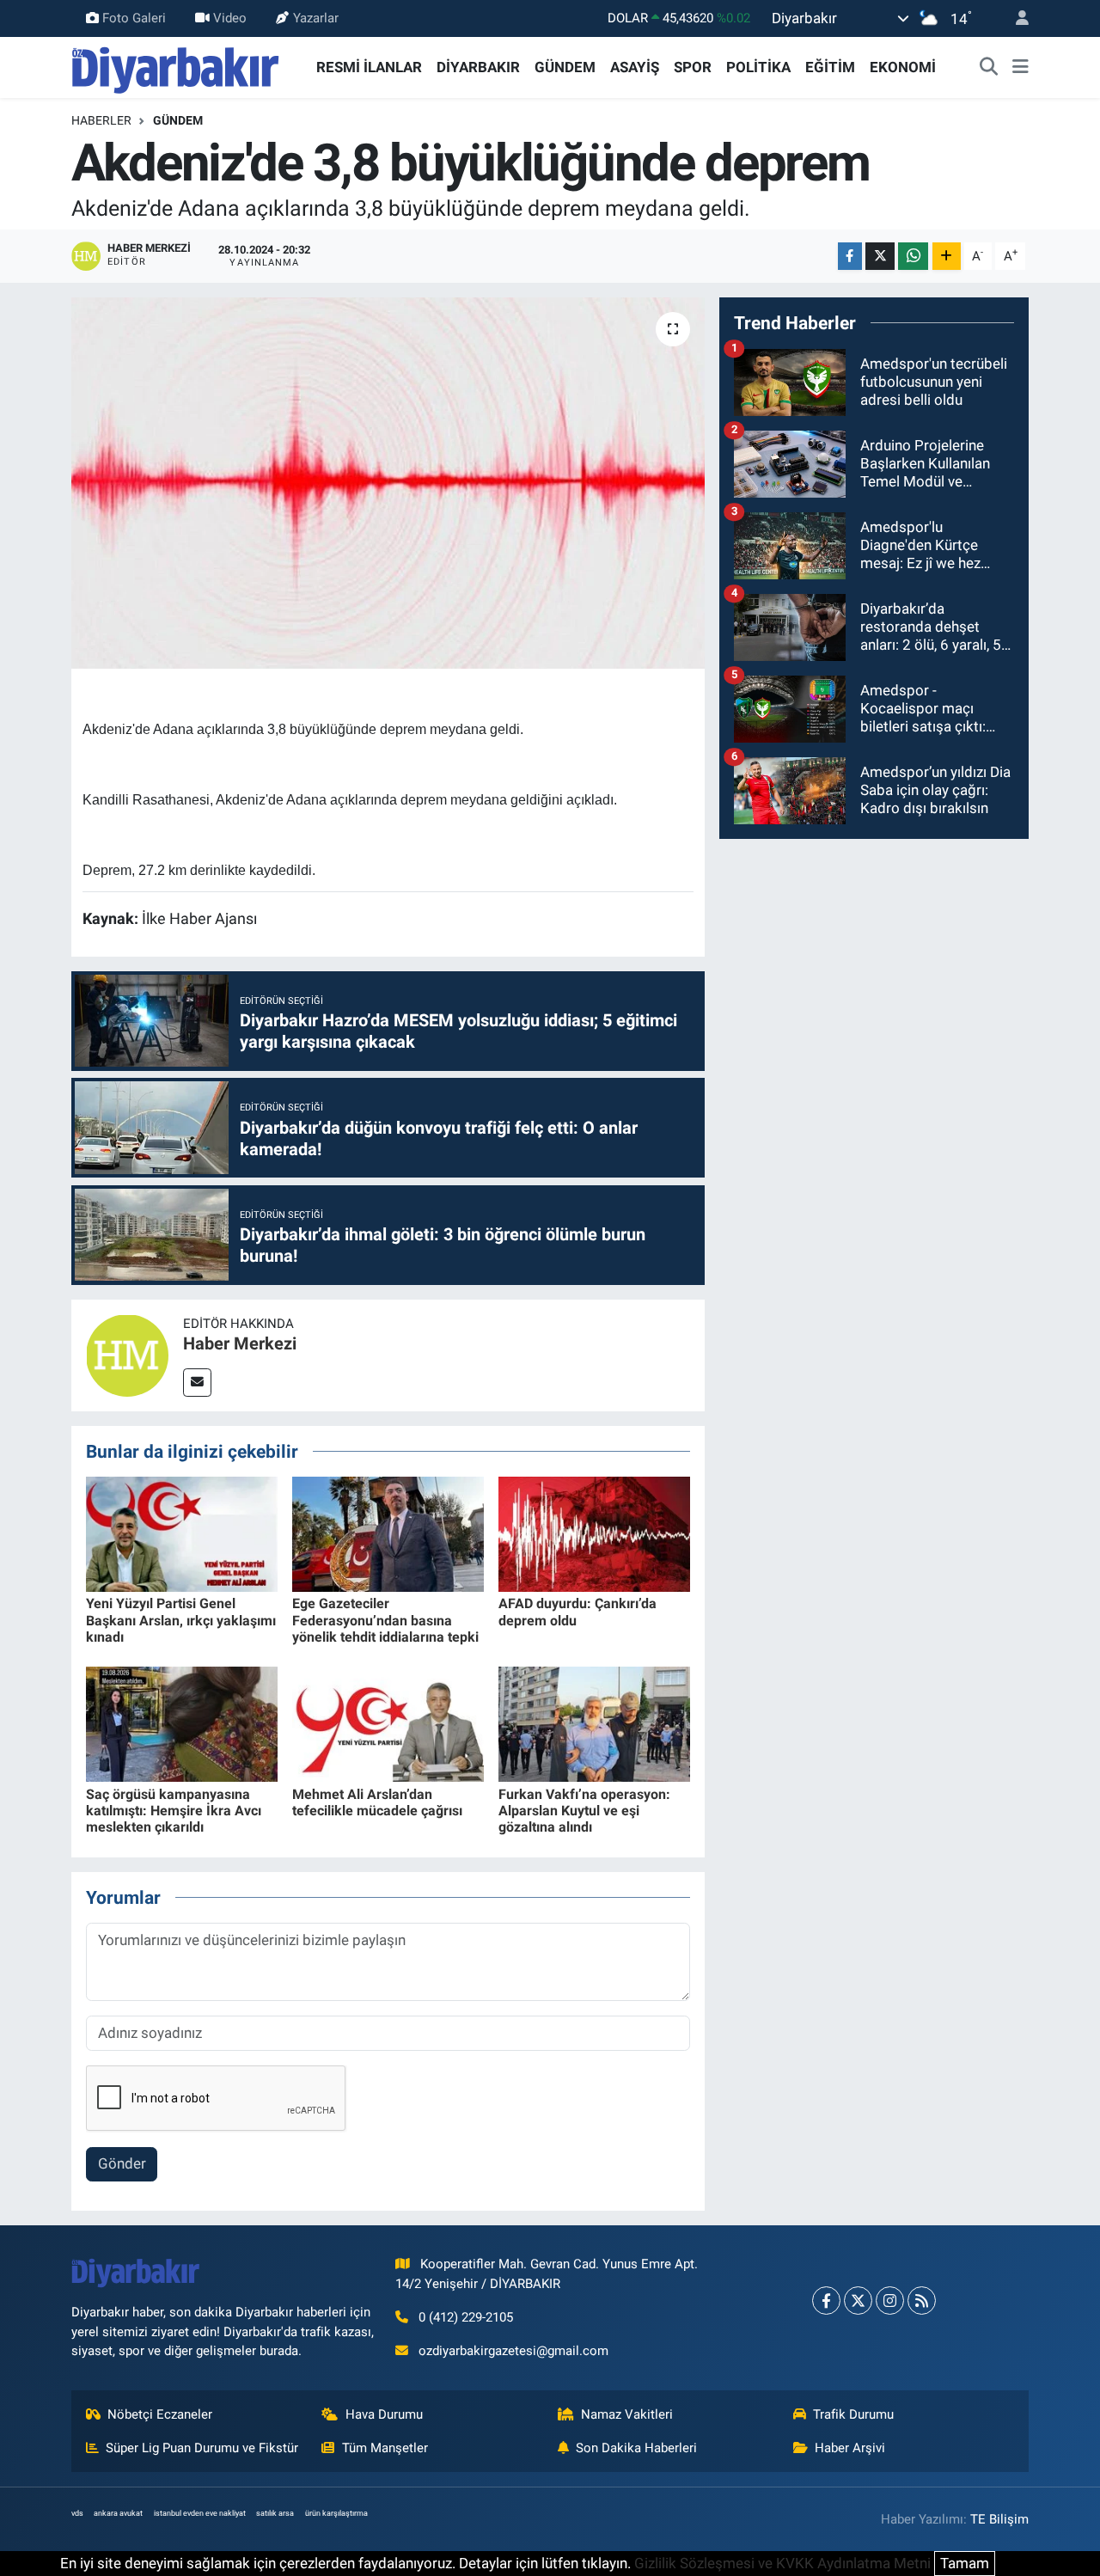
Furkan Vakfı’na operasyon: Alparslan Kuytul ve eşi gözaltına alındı (584, 1811)
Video (230, 18)
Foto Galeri (134, 18)
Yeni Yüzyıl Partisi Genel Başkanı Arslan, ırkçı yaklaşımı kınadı (181, 1620)
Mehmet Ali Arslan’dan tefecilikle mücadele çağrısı (377, 1802)
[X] (858, 2301)
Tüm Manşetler (385, 2448)
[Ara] (989, 68)
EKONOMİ (903, 67)
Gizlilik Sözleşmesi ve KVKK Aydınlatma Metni (782, 2563)
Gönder (122, 2163)
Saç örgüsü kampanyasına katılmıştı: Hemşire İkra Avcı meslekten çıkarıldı (174, 1811)
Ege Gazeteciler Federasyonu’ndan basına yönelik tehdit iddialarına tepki (385, 1620)
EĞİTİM (830, 67)
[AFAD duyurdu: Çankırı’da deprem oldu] (594, 1533)
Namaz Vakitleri (627, 2414)
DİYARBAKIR (478, 67)
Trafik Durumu (853, 2414)
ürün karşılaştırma (336, 2513)
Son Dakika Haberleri (636, 2448)
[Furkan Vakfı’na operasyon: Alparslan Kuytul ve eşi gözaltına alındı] (594, 1723)
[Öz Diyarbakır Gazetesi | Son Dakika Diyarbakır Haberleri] (176, 66)
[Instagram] (890, 2301)
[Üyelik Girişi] (1015, 18)
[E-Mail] (197, 1383)
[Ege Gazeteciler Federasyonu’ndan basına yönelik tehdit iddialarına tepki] (388, 1533)
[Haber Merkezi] (127, 1354)
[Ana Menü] (1021, 68)
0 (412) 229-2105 (466, 2317)
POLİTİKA (758, 67)
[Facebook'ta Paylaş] (850, 257)
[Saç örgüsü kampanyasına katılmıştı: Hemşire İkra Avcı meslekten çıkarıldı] (182, 1723)
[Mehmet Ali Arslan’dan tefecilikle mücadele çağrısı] (388, 1723)
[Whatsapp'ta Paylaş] (913, 257)
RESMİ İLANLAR (369, 67)
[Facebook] (826, 2301)
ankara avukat (118, 2513)
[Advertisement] (874, 974)
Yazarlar (316, 18)
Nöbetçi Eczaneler (160, 2414)
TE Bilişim (999, 2519)
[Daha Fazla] (947, 257)
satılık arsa (275, 2513)
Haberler (101, 120)
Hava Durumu (384, 2414)
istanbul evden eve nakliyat (200, 2513)
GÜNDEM (565, 67)
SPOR (693, 67)
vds (77, 2513)
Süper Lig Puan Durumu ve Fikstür (202, 2448)
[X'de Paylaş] (880, 257)
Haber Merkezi (240, 1343)
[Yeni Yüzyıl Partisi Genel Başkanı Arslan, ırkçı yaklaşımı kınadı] (182, 1533)
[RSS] (922, 2301)
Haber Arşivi (850, 2448)
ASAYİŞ (635, 67)
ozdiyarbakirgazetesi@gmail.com (513, 2351)
